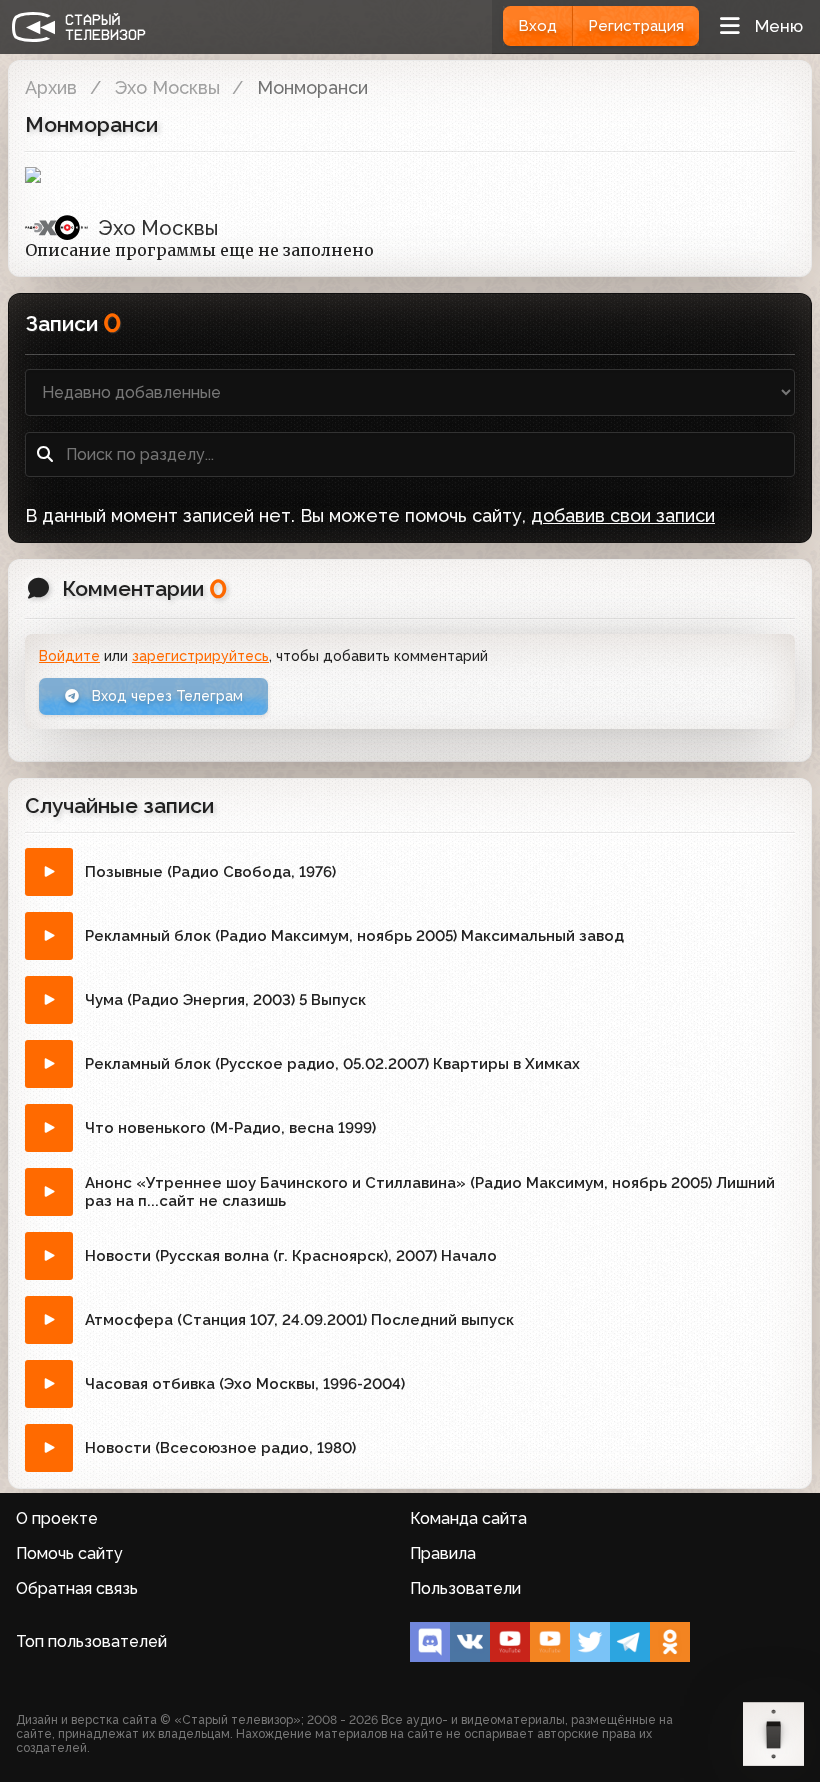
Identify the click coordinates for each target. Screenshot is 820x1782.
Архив (51, 87)
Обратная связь (77, 1588)
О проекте (57, 1518)
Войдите (69, 656)
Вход (537, 26)
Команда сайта (468, 1518)
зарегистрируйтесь (200, 656)
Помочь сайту (69, 1553)
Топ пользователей (91, 1641)
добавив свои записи (623, 515)
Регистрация (636, 26)
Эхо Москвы (167, 87)
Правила (443, 1553)
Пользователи (465, 1588)
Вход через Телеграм (165, 696)
